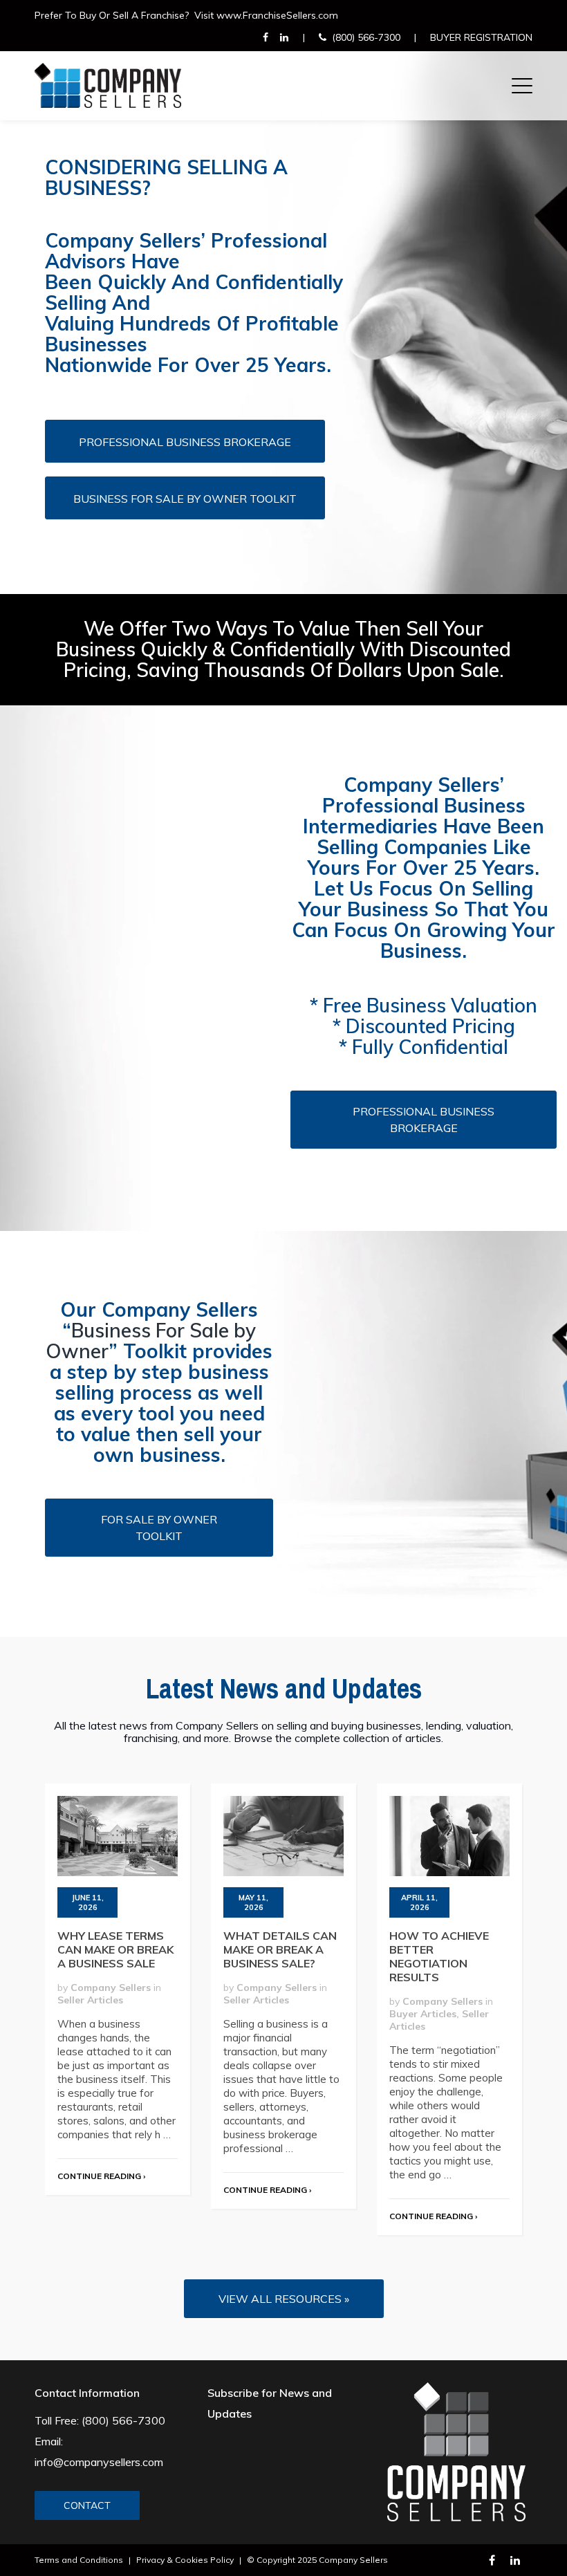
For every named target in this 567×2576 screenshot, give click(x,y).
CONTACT (87, 2505)
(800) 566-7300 (366, 37)
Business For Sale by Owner (151, 1341)
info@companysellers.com (99, 2462)
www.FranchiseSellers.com (277, 15)
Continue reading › (101, 2176)
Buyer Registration (481, 37)
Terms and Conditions (79, 2560)
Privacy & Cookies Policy (185, 2560)
